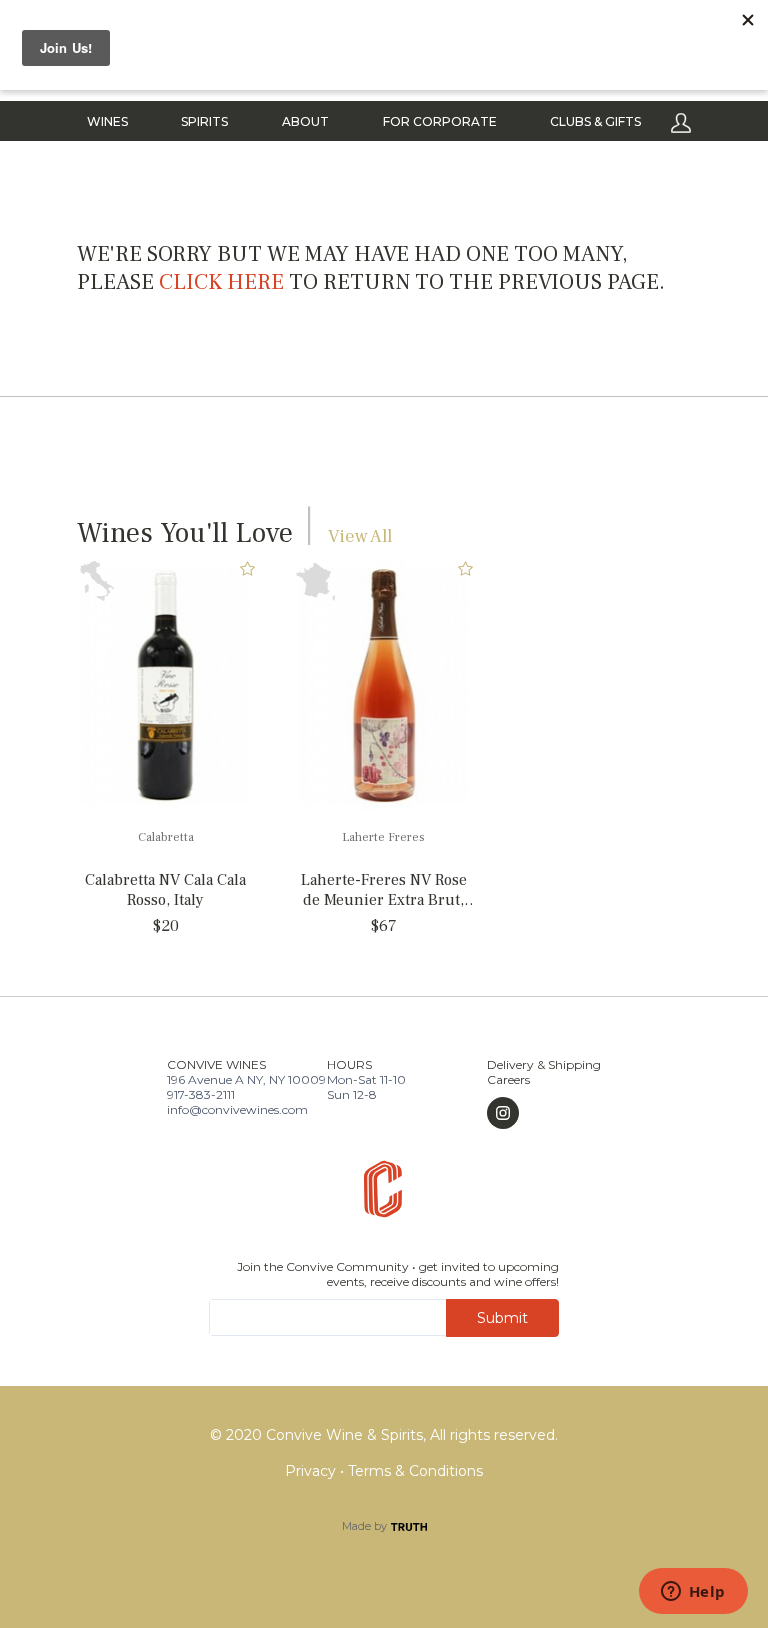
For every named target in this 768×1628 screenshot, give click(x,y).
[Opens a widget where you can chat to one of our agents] (693, 1593)
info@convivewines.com (237, 1109)
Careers (508, 1079)
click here (221, 282)
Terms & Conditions (415, 1471)
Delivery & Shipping (544, 1064)
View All (360, 536)
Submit (502, 1318)
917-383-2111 (201, 1094)
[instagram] (544, 1113)
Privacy (312, 1471)
